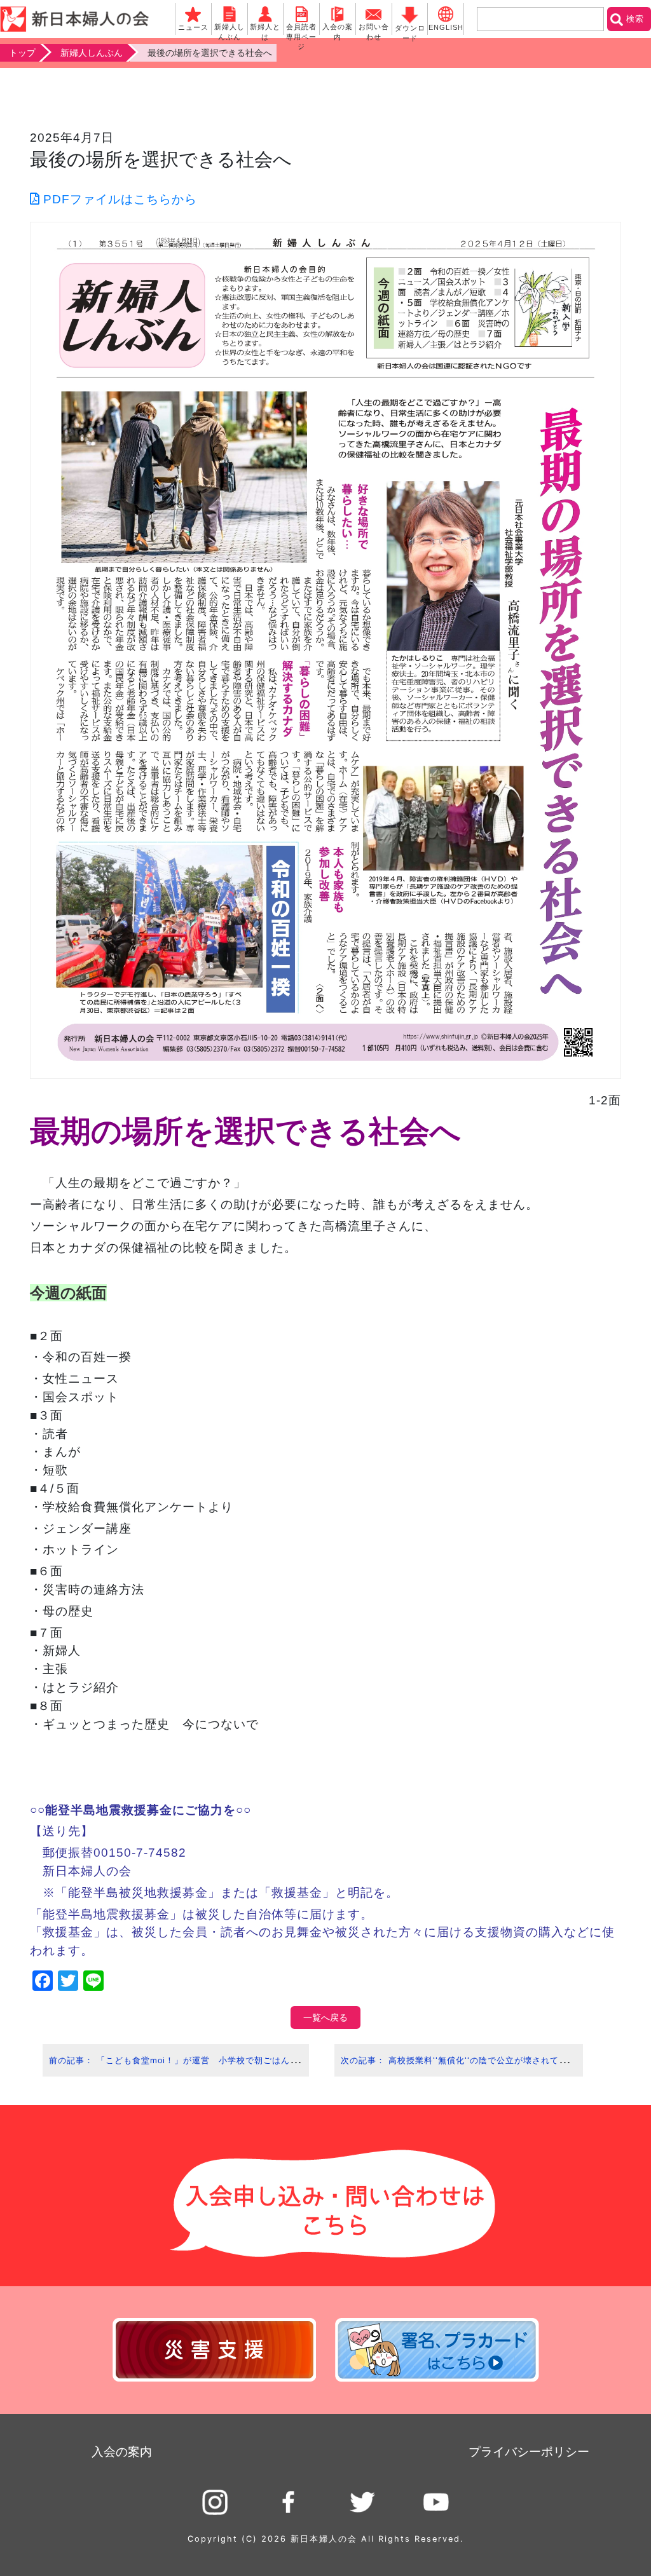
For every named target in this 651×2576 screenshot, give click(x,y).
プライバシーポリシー (529, 2452)
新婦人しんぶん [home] (92, 53)
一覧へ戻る (325, 2017)
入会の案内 (122, 2452)
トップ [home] (22, 53)
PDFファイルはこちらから (118, 199)
